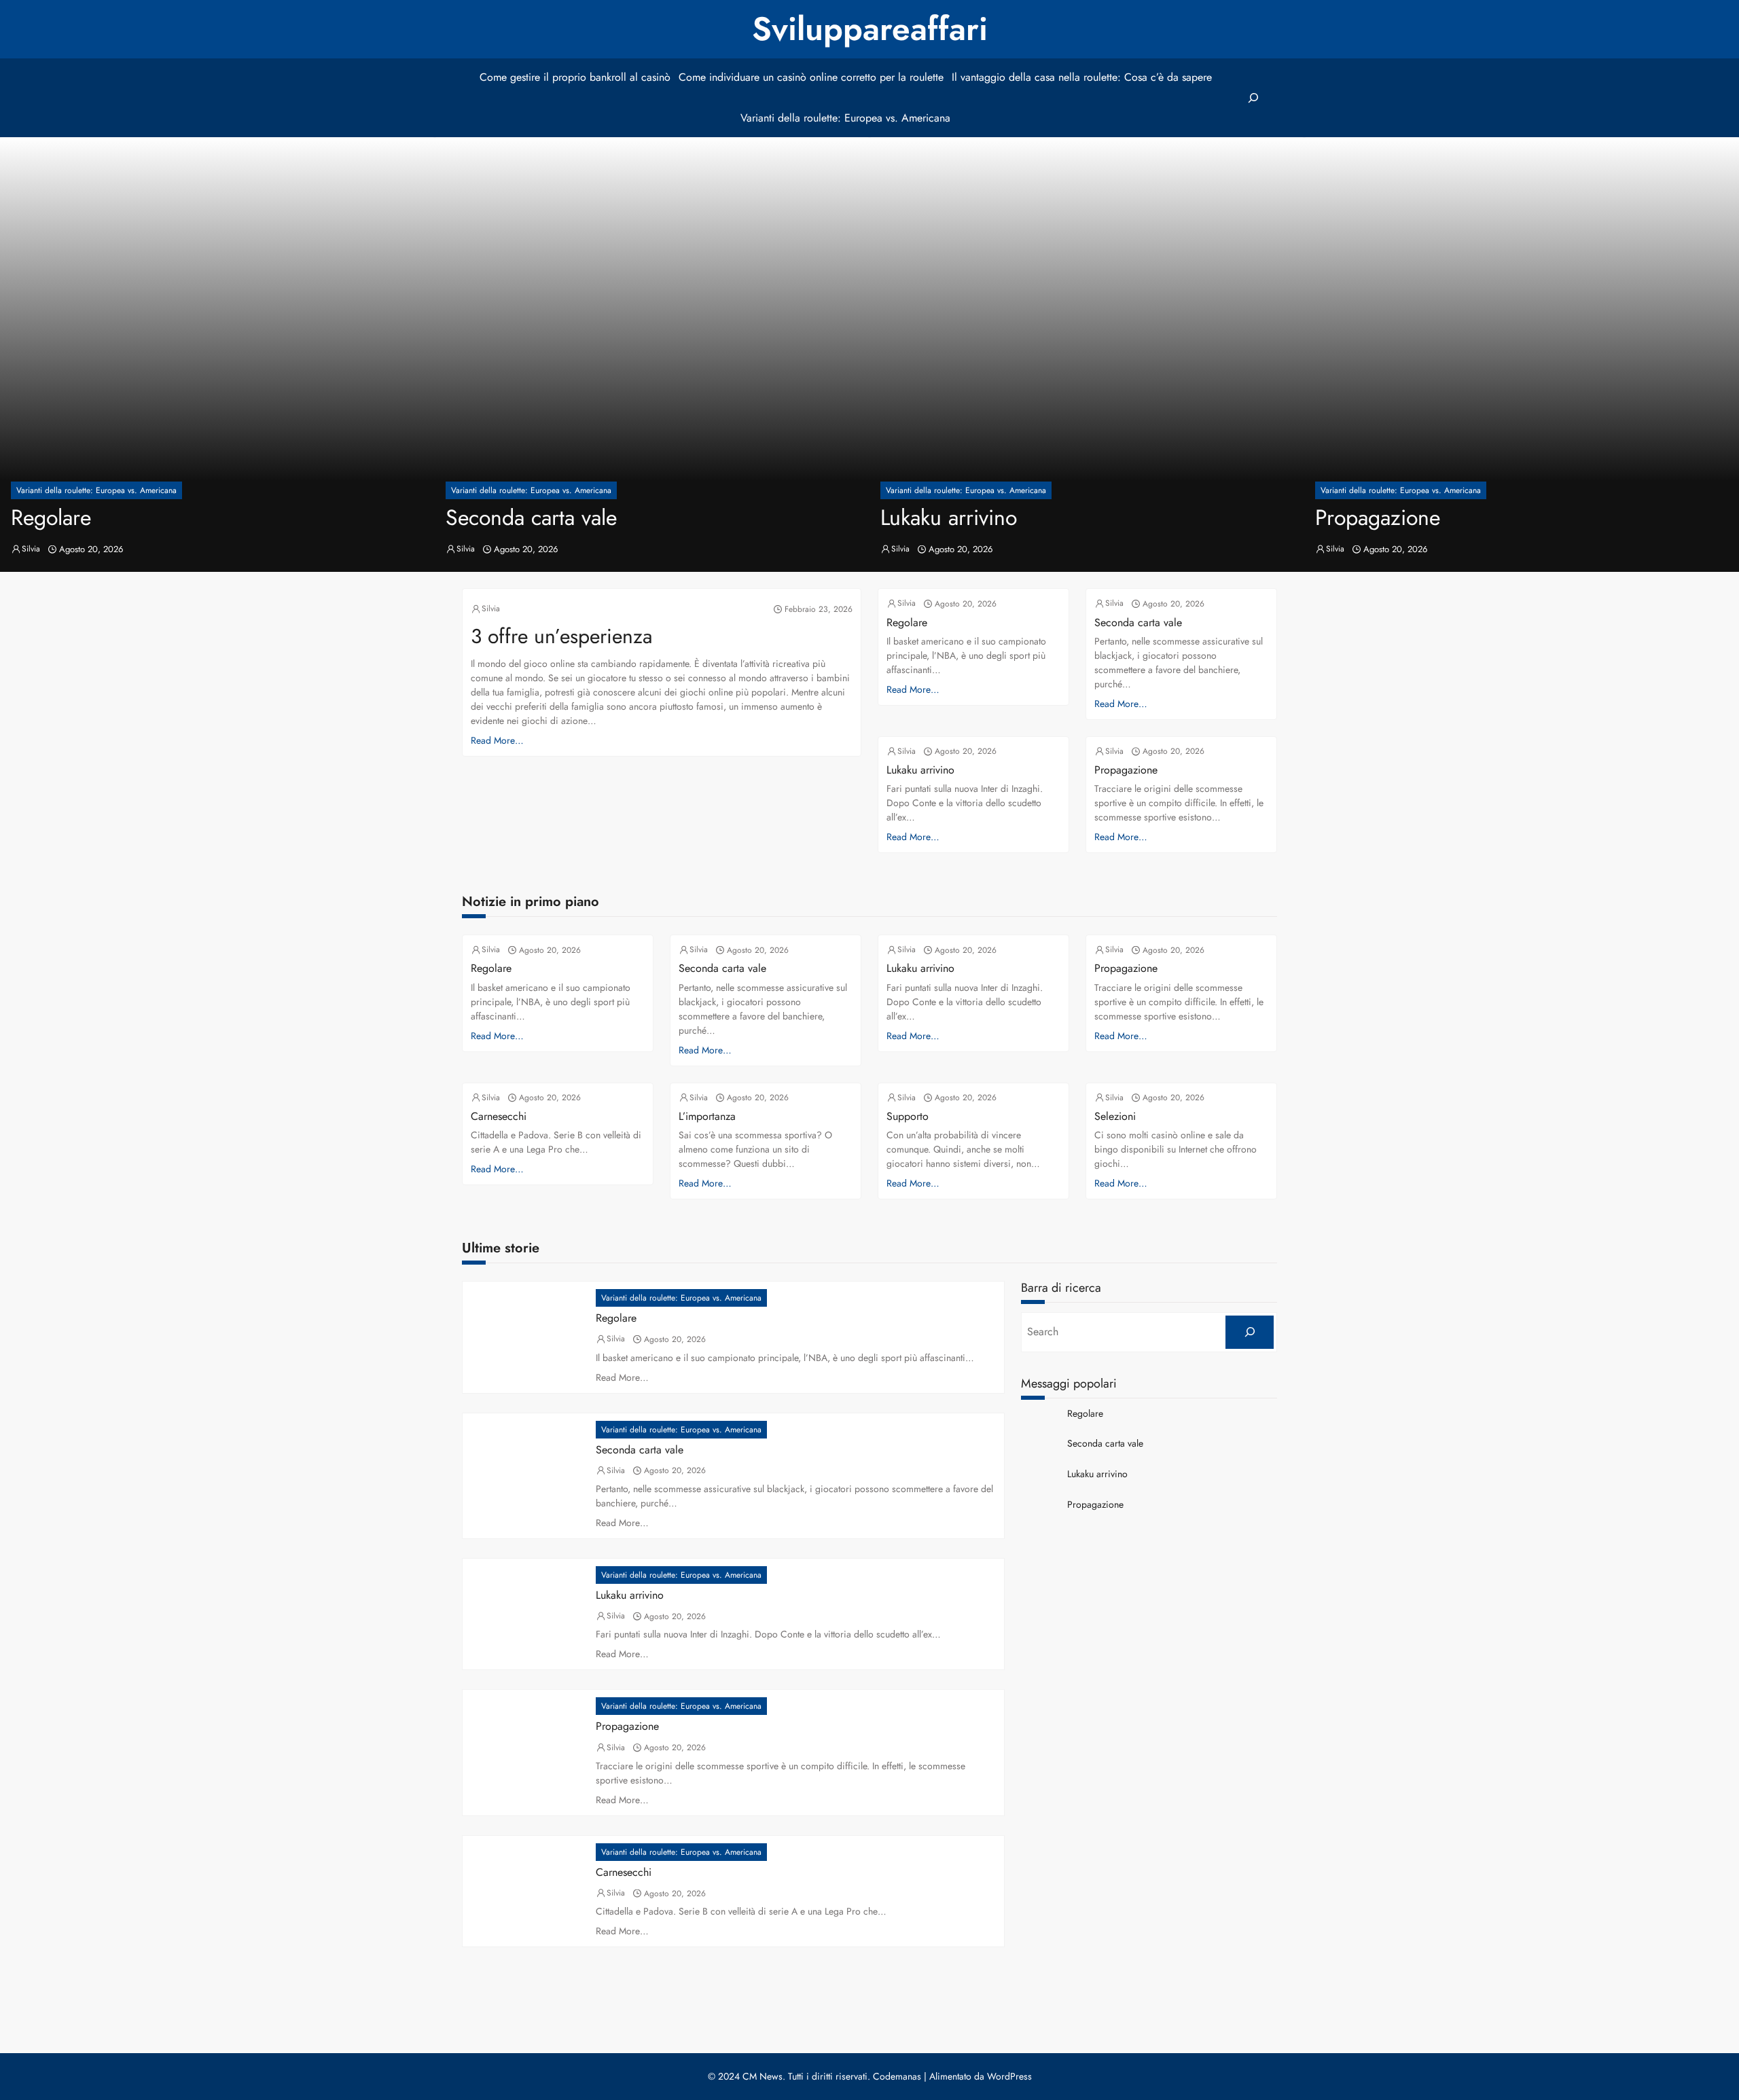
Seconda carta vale (531, 518)
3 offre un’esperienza (561, 636)
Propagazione (1378, 518)
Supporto (908, 1116)
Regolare (51, 518)
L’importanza (707, 1116)
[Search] (1250, 1332)
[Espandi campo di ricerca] (1253, 98)
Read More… (497, 740)
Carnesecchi (499, 1116)
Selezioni (1115, 1116)
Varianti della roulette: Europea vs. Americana (96, 490)
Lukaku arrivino (949, 518)
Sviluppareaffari (870, 29)
